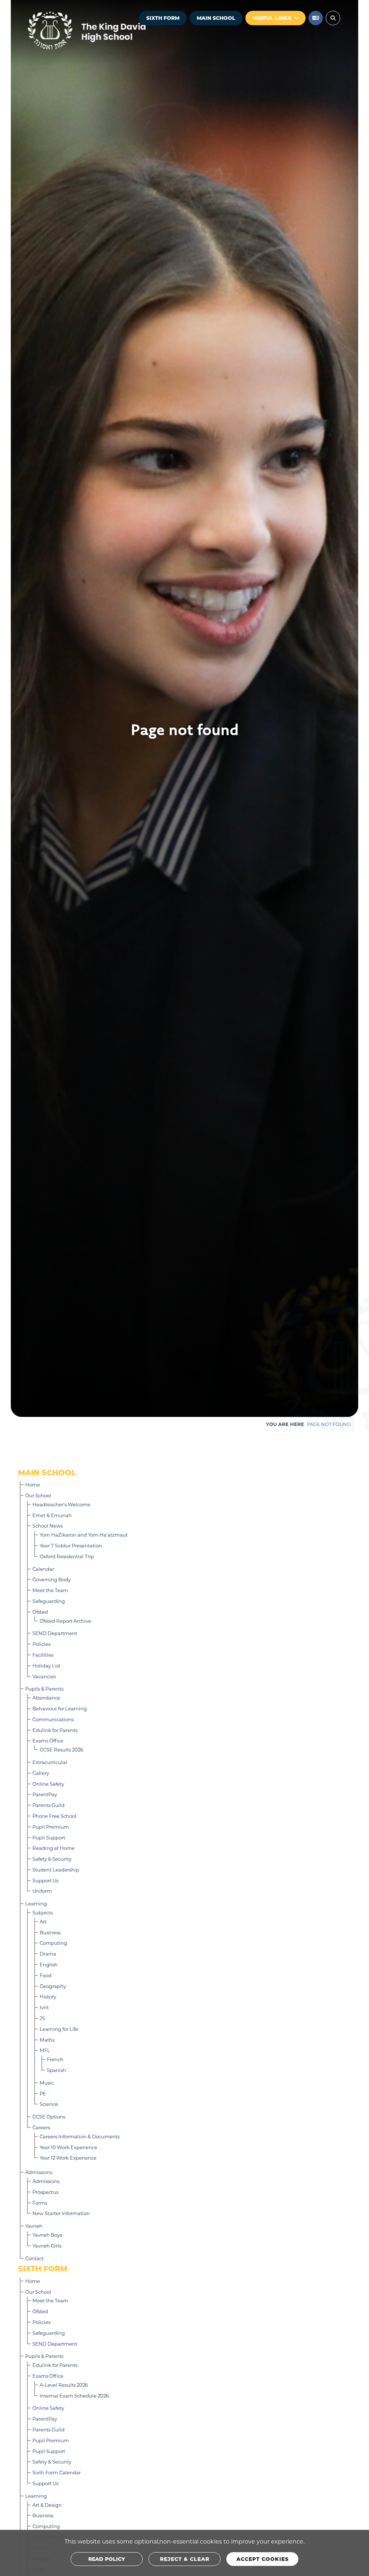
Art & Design (47, 2505)
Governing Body (52, 1579)
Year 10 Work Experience (68, 2147)
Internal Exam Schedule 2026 (74, 2396)
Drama (48, 1954)
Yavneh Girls (47, 2246)
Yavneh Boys (47, 2235)
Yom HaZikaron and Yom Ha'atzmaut (84, 1535)
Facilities (43, 1655)
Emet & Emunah (52, 1515)
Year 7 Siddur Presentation (71, 1545)
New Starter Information (61, 2213)
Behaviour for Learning (60, 1708)
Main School (216, 18)
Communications (53, 1719)
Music (47, 2083)
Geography (53, 1986)
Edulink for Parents (55, 1730)
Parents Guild (48, 1805)
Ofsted (40, 1612)
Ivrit (44, 2007)
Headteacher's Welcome (61, 1504)
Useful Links (272, 18)
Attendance (46, 1698)
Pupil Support (49, 1837)
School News (48, 1526)
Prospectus (45, 2192)
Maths (47, 2040)
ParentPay (45, 1794)
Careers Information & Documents (80, 2136)
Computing (53, 1943)
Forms (40, 2203)
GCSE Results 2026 (61, 1749)
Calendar (43, 1569)
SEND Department (55, 1633)
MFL (45, 2050)
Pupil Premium (51, 1827)
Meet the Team (50, 1590)
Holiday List (46, 1665)
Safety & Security (52, 1859)
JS (42, 2018)
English (49, 1964)
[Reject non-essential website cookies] (184, 2559)
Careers (41, 2127)
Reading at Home (54, 1848)
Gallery (41, 1773)
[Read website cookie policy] (107, 2559)
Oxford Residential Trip (67, 1556)
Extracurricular (50, 1762)
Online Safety (48, 1784)
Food (46, 1975)
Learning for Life (59, 2029)
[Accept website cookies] (262, 2559)
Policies (41, 1644)
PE (43, 2093)
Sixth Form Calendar (57, 2472)
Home (33, 1484)
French (55, 2059)
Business (50, 1932)
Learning (36, 1903)
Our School (38, 1495)
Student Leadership (56, 1870)
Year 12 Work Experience (68, 2158)
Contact (34, 2258)
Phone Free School (54, 1816)
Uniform (42, 1891)
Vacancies (44, 1676)
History (48, 1996)
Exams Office (48, 1740)
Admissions (39, 2172)
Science (49, 2104)
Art (43, 1921)
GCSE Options (49, 2117)
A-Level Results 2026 (64, 2385)
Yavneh (34, 2226)
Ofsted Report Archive (65, 1621)
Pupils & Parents (44, 1689)
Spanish (56, 2070)
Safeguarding (49, 1601)
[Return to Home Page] (108, 31)
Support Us (45, 1880)
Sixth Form (163, 18)
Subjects (43, 1912)
